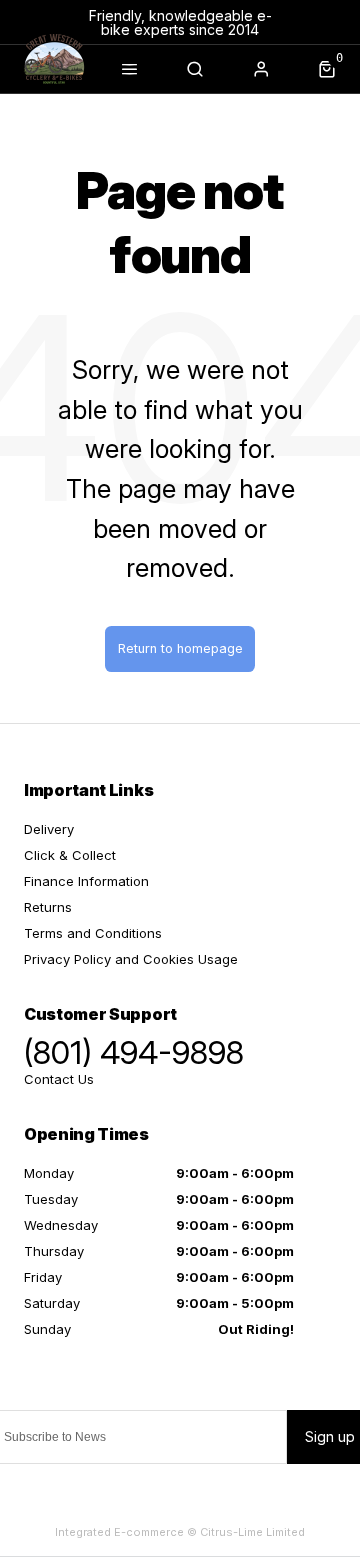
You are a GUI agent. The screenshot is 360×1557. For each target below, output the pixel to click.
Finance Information (86, 881)
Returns (48, 907)
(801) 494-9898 (134, 1053)
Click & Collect (70, 855)
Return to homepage (180, 648)
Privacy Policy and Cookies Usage (131, 959)
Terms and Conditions (93, 933)
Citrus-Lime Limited (252, 1532)
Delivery (49, 829)
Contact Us (59, 1079)
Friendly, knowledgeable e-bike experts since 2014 (180, 22)
